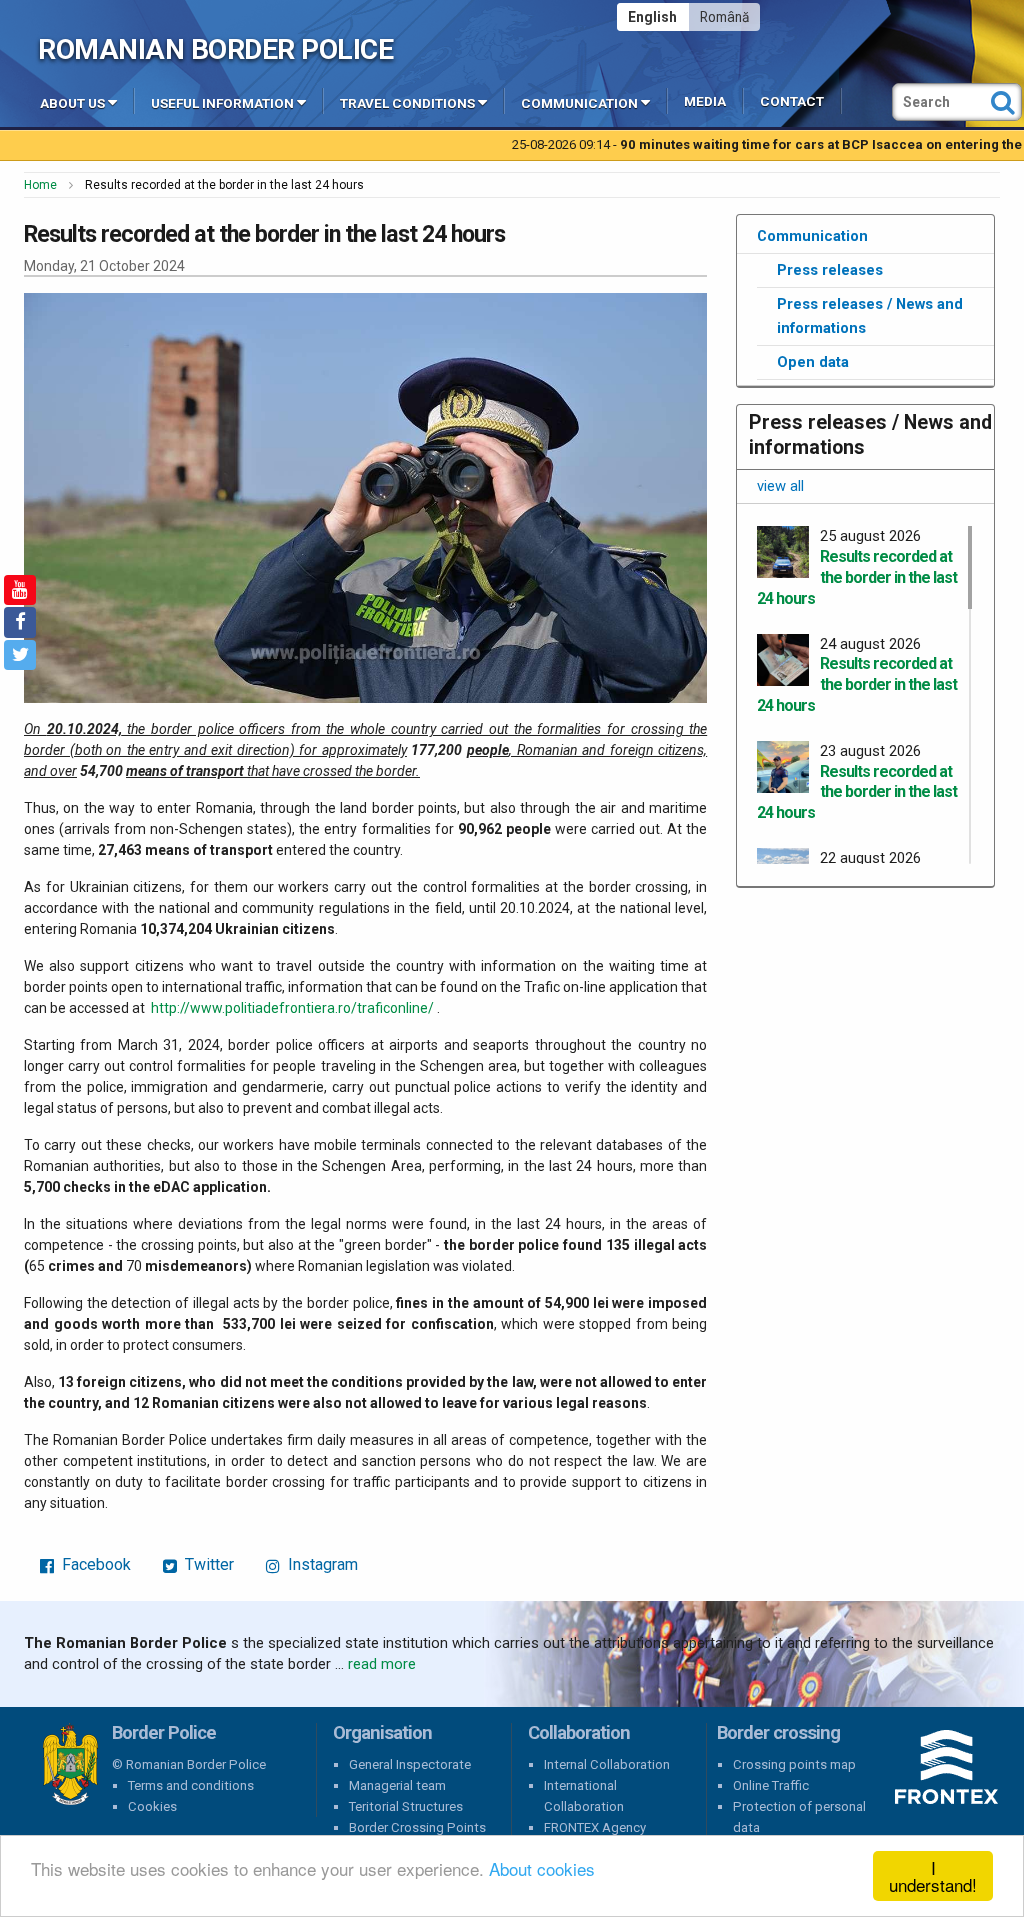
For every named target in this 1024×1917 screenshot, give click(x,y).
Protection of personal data (799, 1817)
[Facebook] (20, 622)
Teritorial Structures (406, 1806)
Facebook (94, 1564)
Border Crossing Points (417, 1827)
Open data (813, 362)
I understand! (933, 1876)
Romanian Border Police (215, 49)
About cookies (542, 1868)
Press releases (830, 270)
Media (705, 101)
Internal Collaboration (607, 1764)
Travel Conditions (407, 103)
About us (72, 103)
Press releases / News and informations (870, 316)
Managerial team (397, 1785)
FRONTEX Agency (595, 1827)
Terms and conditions (191, 1785)
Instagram (321, 1564)
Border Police (70, 1765)
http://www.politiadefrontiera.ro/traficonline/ (292, 1008)
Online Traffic (771, 1785)
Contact (792, 101)
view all (780, 486)
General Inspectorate (410, 1764)
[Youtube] (20, 590)
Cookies (152, 1806)
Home (40, 185)
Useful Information (222, 103)
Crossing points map (794, 1764)
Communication (579, 103)
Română (724, 17)
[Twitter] (20, 655)
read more (382, 1664)
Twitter (207, 1564)
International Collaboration (584, 1796)
